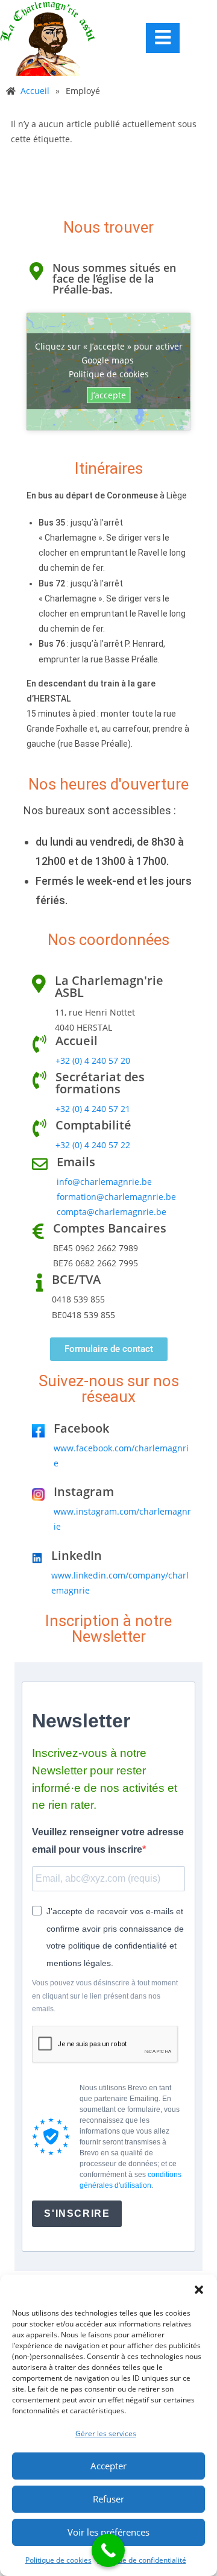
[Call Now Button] (108, 2550)
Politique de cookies (58, 2560)
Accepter (108, 2466)
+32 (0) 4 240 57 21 (93, 1109)
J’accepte (108, 395)
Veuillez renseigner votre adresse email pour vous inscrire (108, 1841)
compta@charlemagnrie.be (112, 1212)
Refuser (108, 2499)
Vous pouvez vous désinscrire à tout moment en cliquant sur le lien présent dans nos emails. (105, 1996)
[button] (199, 2290)
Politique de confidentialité (142, 2560)
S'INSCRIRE (77, 2213)
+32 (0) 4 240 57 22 (93, 1145)
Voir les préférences (108, 2532)
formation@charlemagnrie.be (116, 1197)
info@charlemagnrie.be (104, 1182)
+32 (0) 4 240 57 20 (93, 1060)
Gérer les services (106, 2433)
